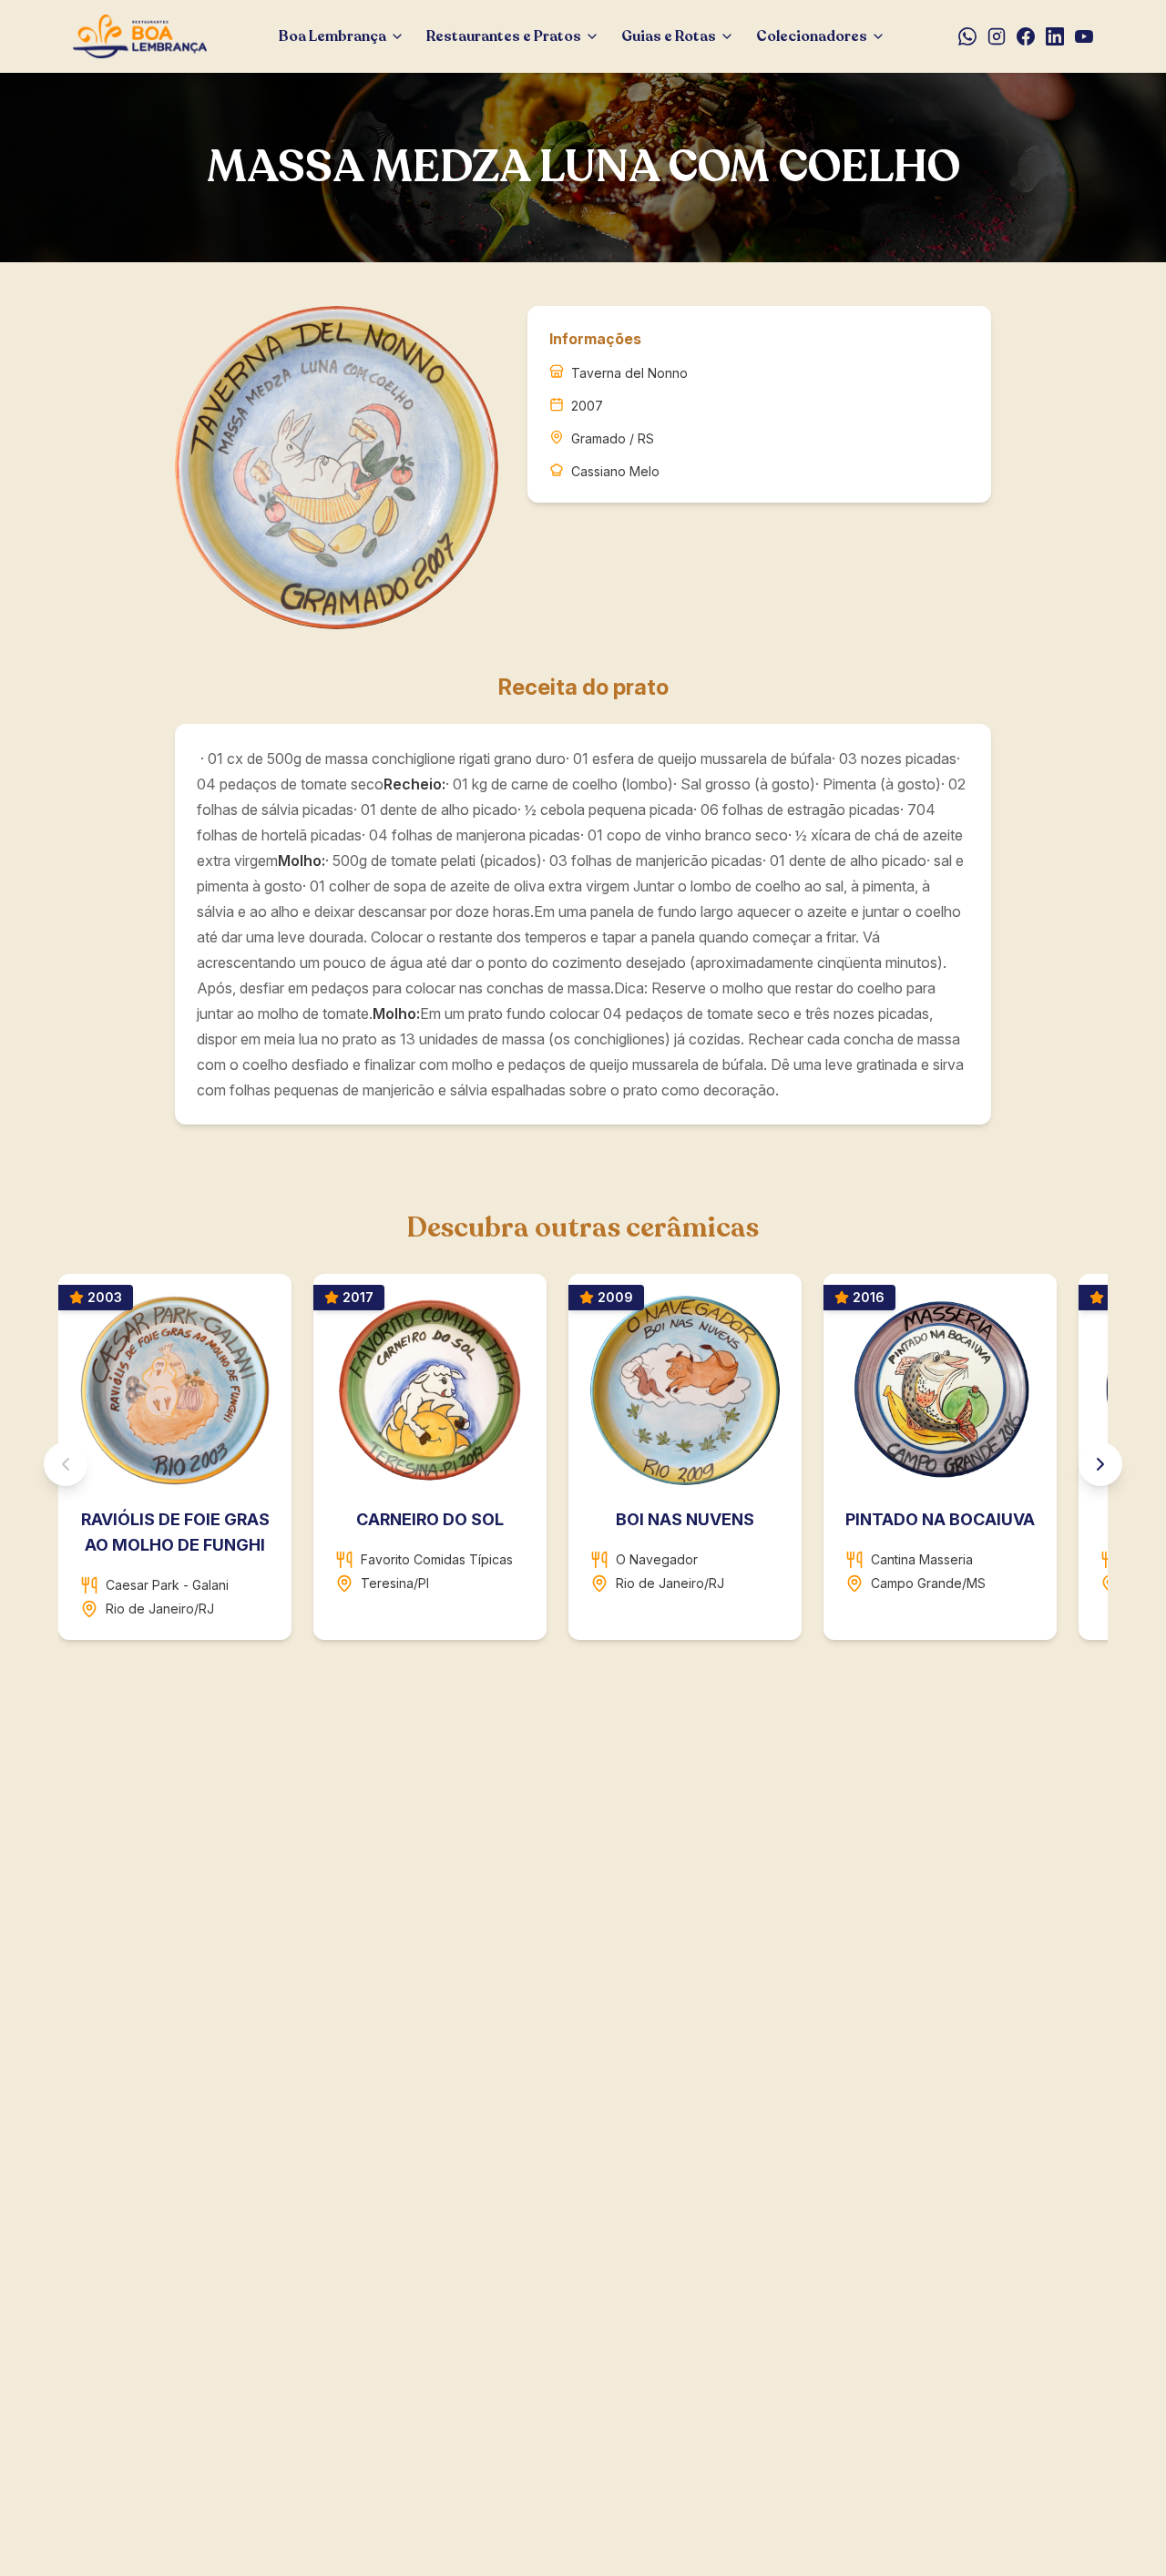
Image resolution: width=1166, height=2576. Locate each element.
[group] (583, 1464)
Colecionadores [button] (812, 36)
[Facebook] (1026, 36)
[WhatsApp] (967, 36)
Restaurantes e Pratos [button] (504, 36)
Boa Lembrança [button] (332, 36)
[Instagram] (997, 36)
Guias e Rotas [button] (669, 36)
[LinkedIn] (1055, 36)
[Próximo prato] (1100, 1464)
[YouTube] (1084, 36)
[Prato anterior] (66, 1464)
